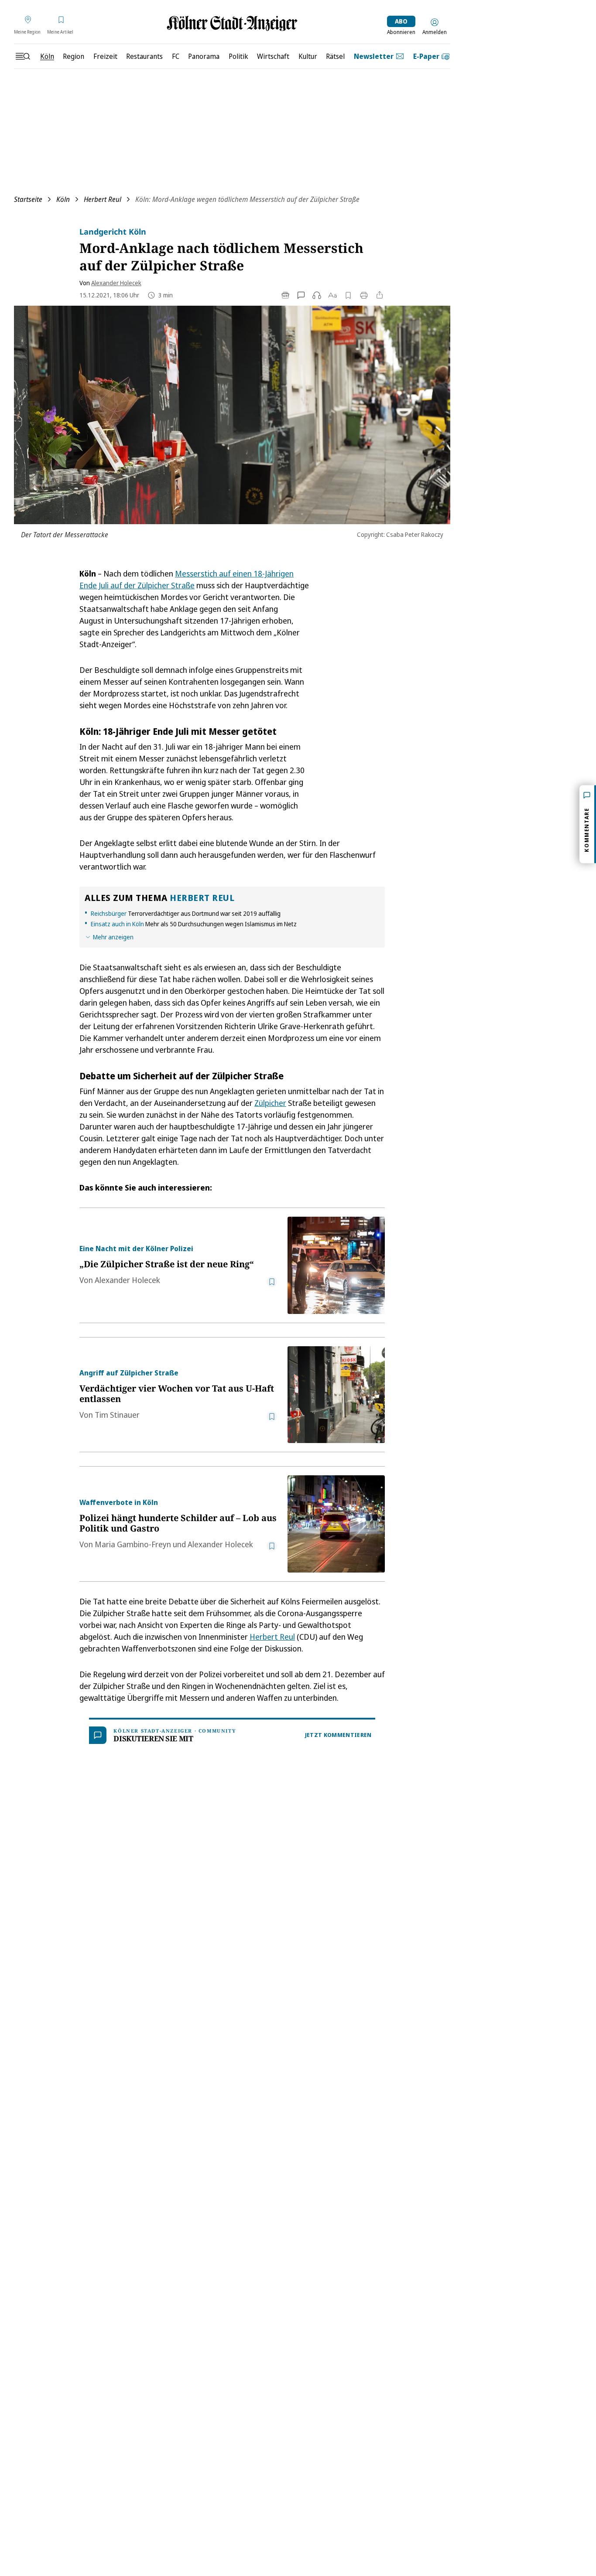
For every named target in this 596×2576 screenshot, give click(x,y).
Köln (63, 199)
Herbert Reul (103, 199)
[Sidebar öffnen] (23, 56)
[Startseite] (232, 23)
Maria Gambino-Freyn (133, 1544)
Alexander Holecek (116, 283)
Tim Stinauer (117, 1415)
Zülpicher (270, 1103)
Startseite (28, 199)
